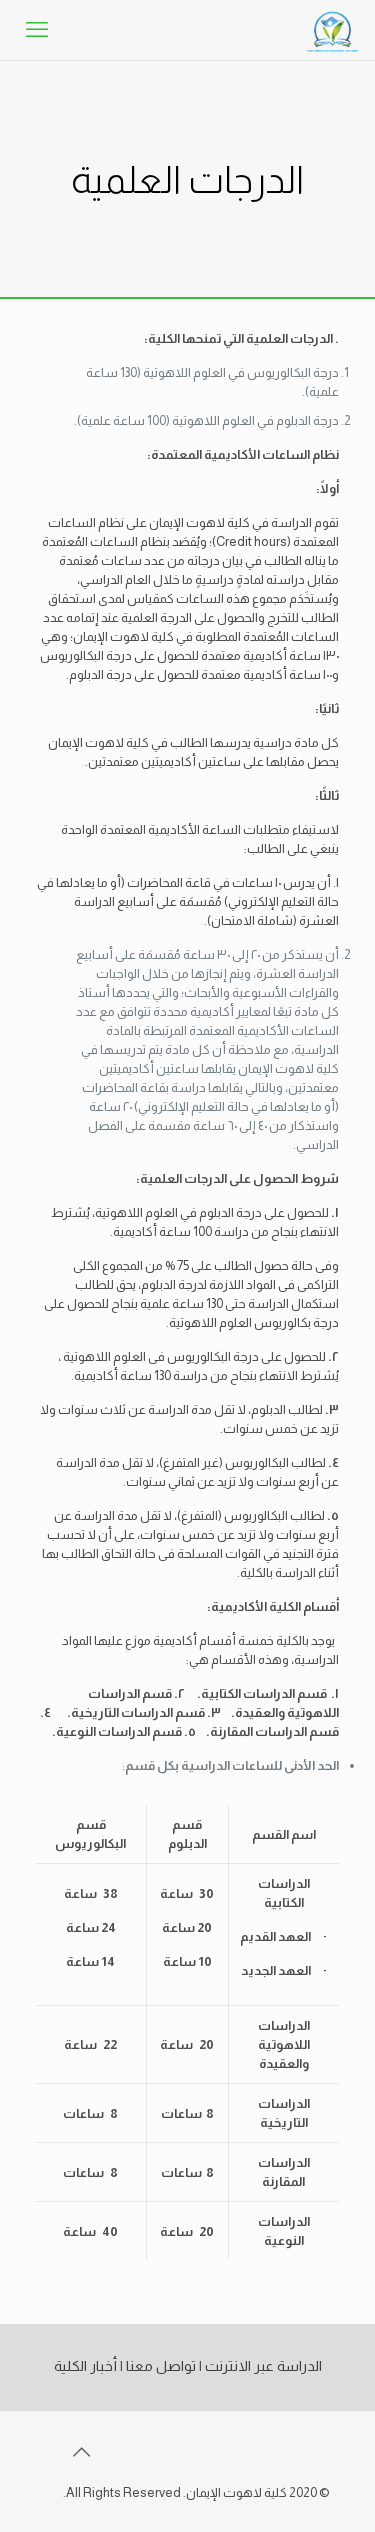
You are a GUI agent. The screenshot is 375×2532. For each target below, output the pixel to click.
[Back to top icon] (81, 2452)
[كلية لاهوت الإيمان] (332, 30)
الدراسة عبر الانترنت (263, 2366)
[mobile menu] (37, 30)
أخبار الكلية (85, 2366)
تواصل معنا (161, 2366)
